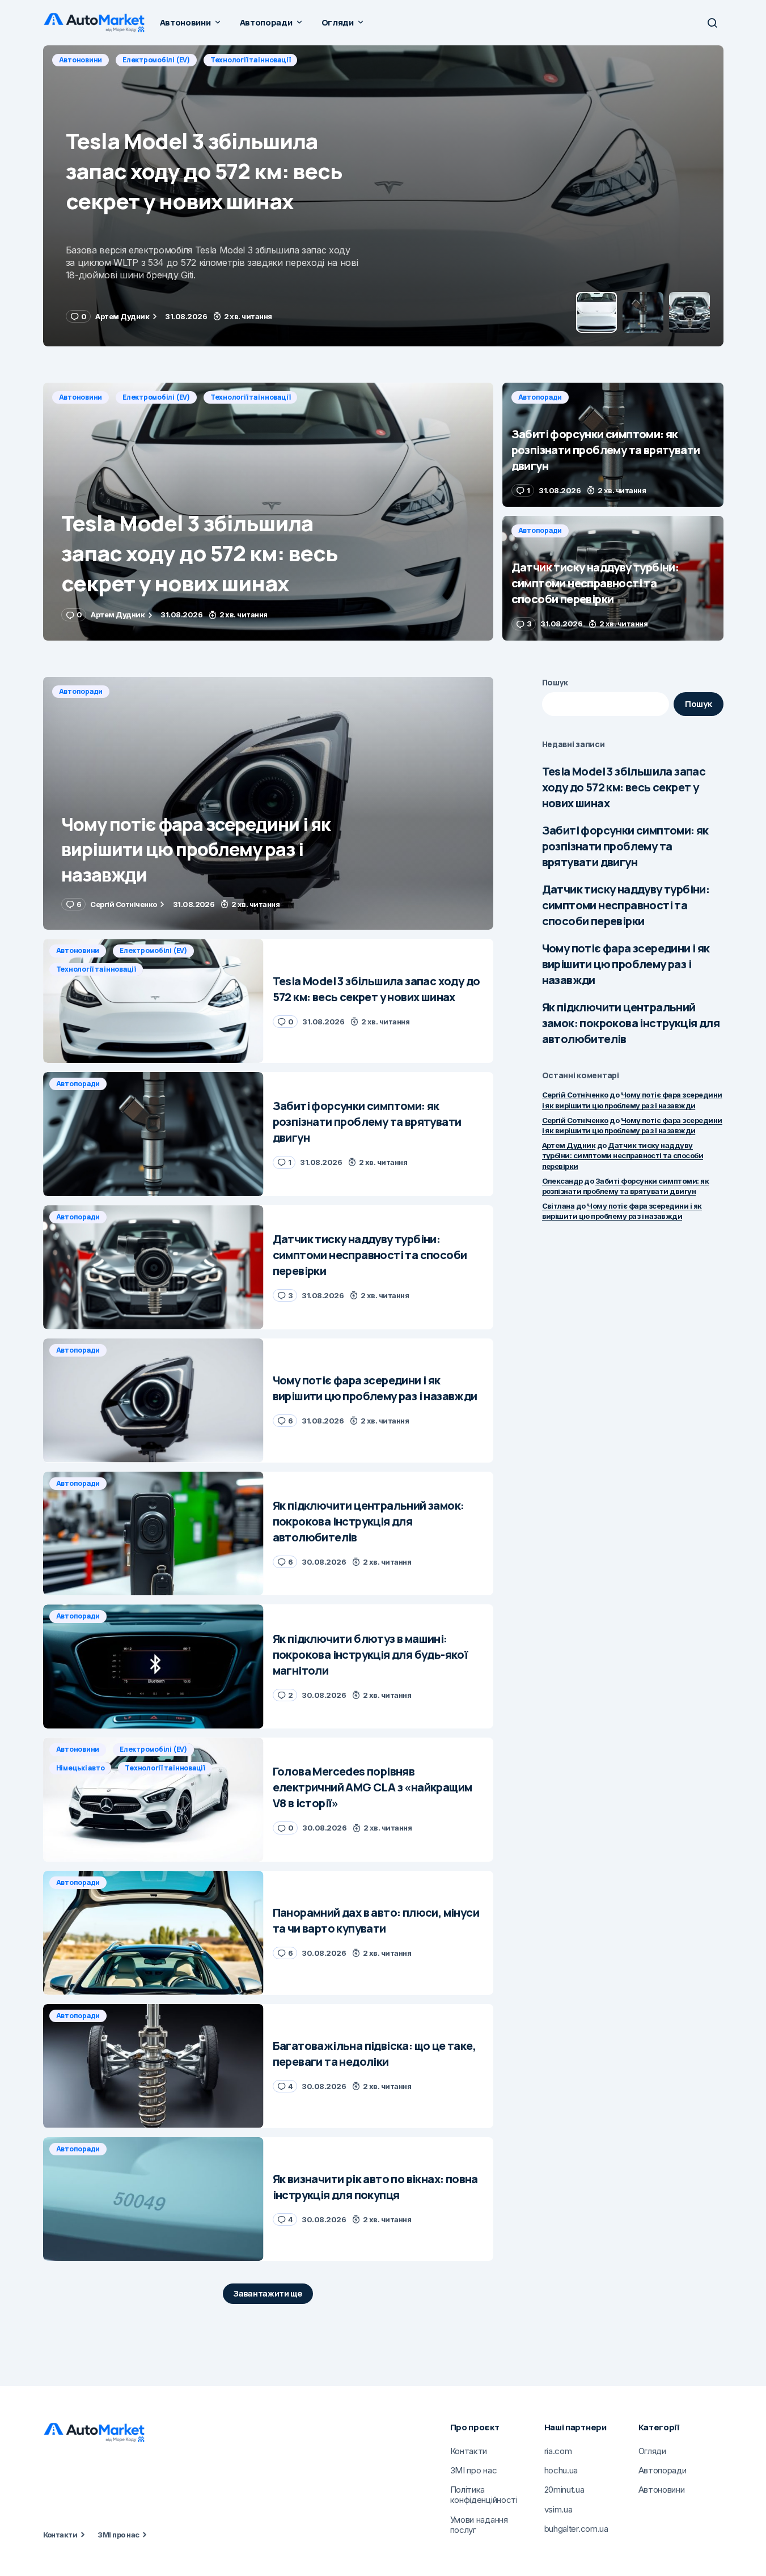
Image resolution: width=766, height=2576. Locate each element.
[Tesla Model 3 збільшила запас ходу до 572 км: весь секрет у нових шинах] (268, 512)
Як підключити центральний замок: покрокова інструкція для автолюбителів (631, 1023)
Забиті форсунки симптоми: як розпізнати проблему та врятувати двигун (625, 846)
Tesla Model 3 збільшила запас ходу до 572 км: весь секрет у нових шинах (624, 787)
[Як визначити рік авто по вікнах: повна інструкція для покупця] (153, 2199)
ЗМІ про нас (118, 2535)
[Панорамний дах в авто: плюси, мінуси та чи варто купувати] (153, 1933)
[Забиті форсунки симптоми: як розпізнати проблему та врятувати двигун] (383, 196)
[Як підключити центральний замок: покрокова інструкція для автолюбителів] (153, 1534)
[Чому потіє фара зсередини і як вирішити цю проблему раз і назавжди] (268, 804)
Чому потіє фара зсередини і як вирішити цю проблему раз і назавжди (626, 964)
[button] (712, 23)
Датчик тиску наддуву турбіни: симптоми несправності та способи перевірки (626, 905)
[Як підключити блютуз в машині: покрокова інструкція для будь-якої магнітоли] (153, 1666)
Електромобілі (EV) (156, 397)
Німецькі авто (81, 1768)
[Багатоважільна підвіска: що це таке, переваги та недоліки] (153, 2066)
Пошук (555, 682)
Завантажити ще (268, 2293)
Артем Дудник (569, 1145)
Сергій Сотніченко (575, 1095)
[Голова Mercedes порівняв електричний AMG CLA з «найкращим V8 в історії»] (153, 1800)
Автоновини (81, 397)
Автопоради (81, 60)
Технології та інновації (250, 397)
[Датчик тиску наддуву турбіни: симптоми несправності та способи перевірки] (613, 578)
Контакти (60, 2535)
